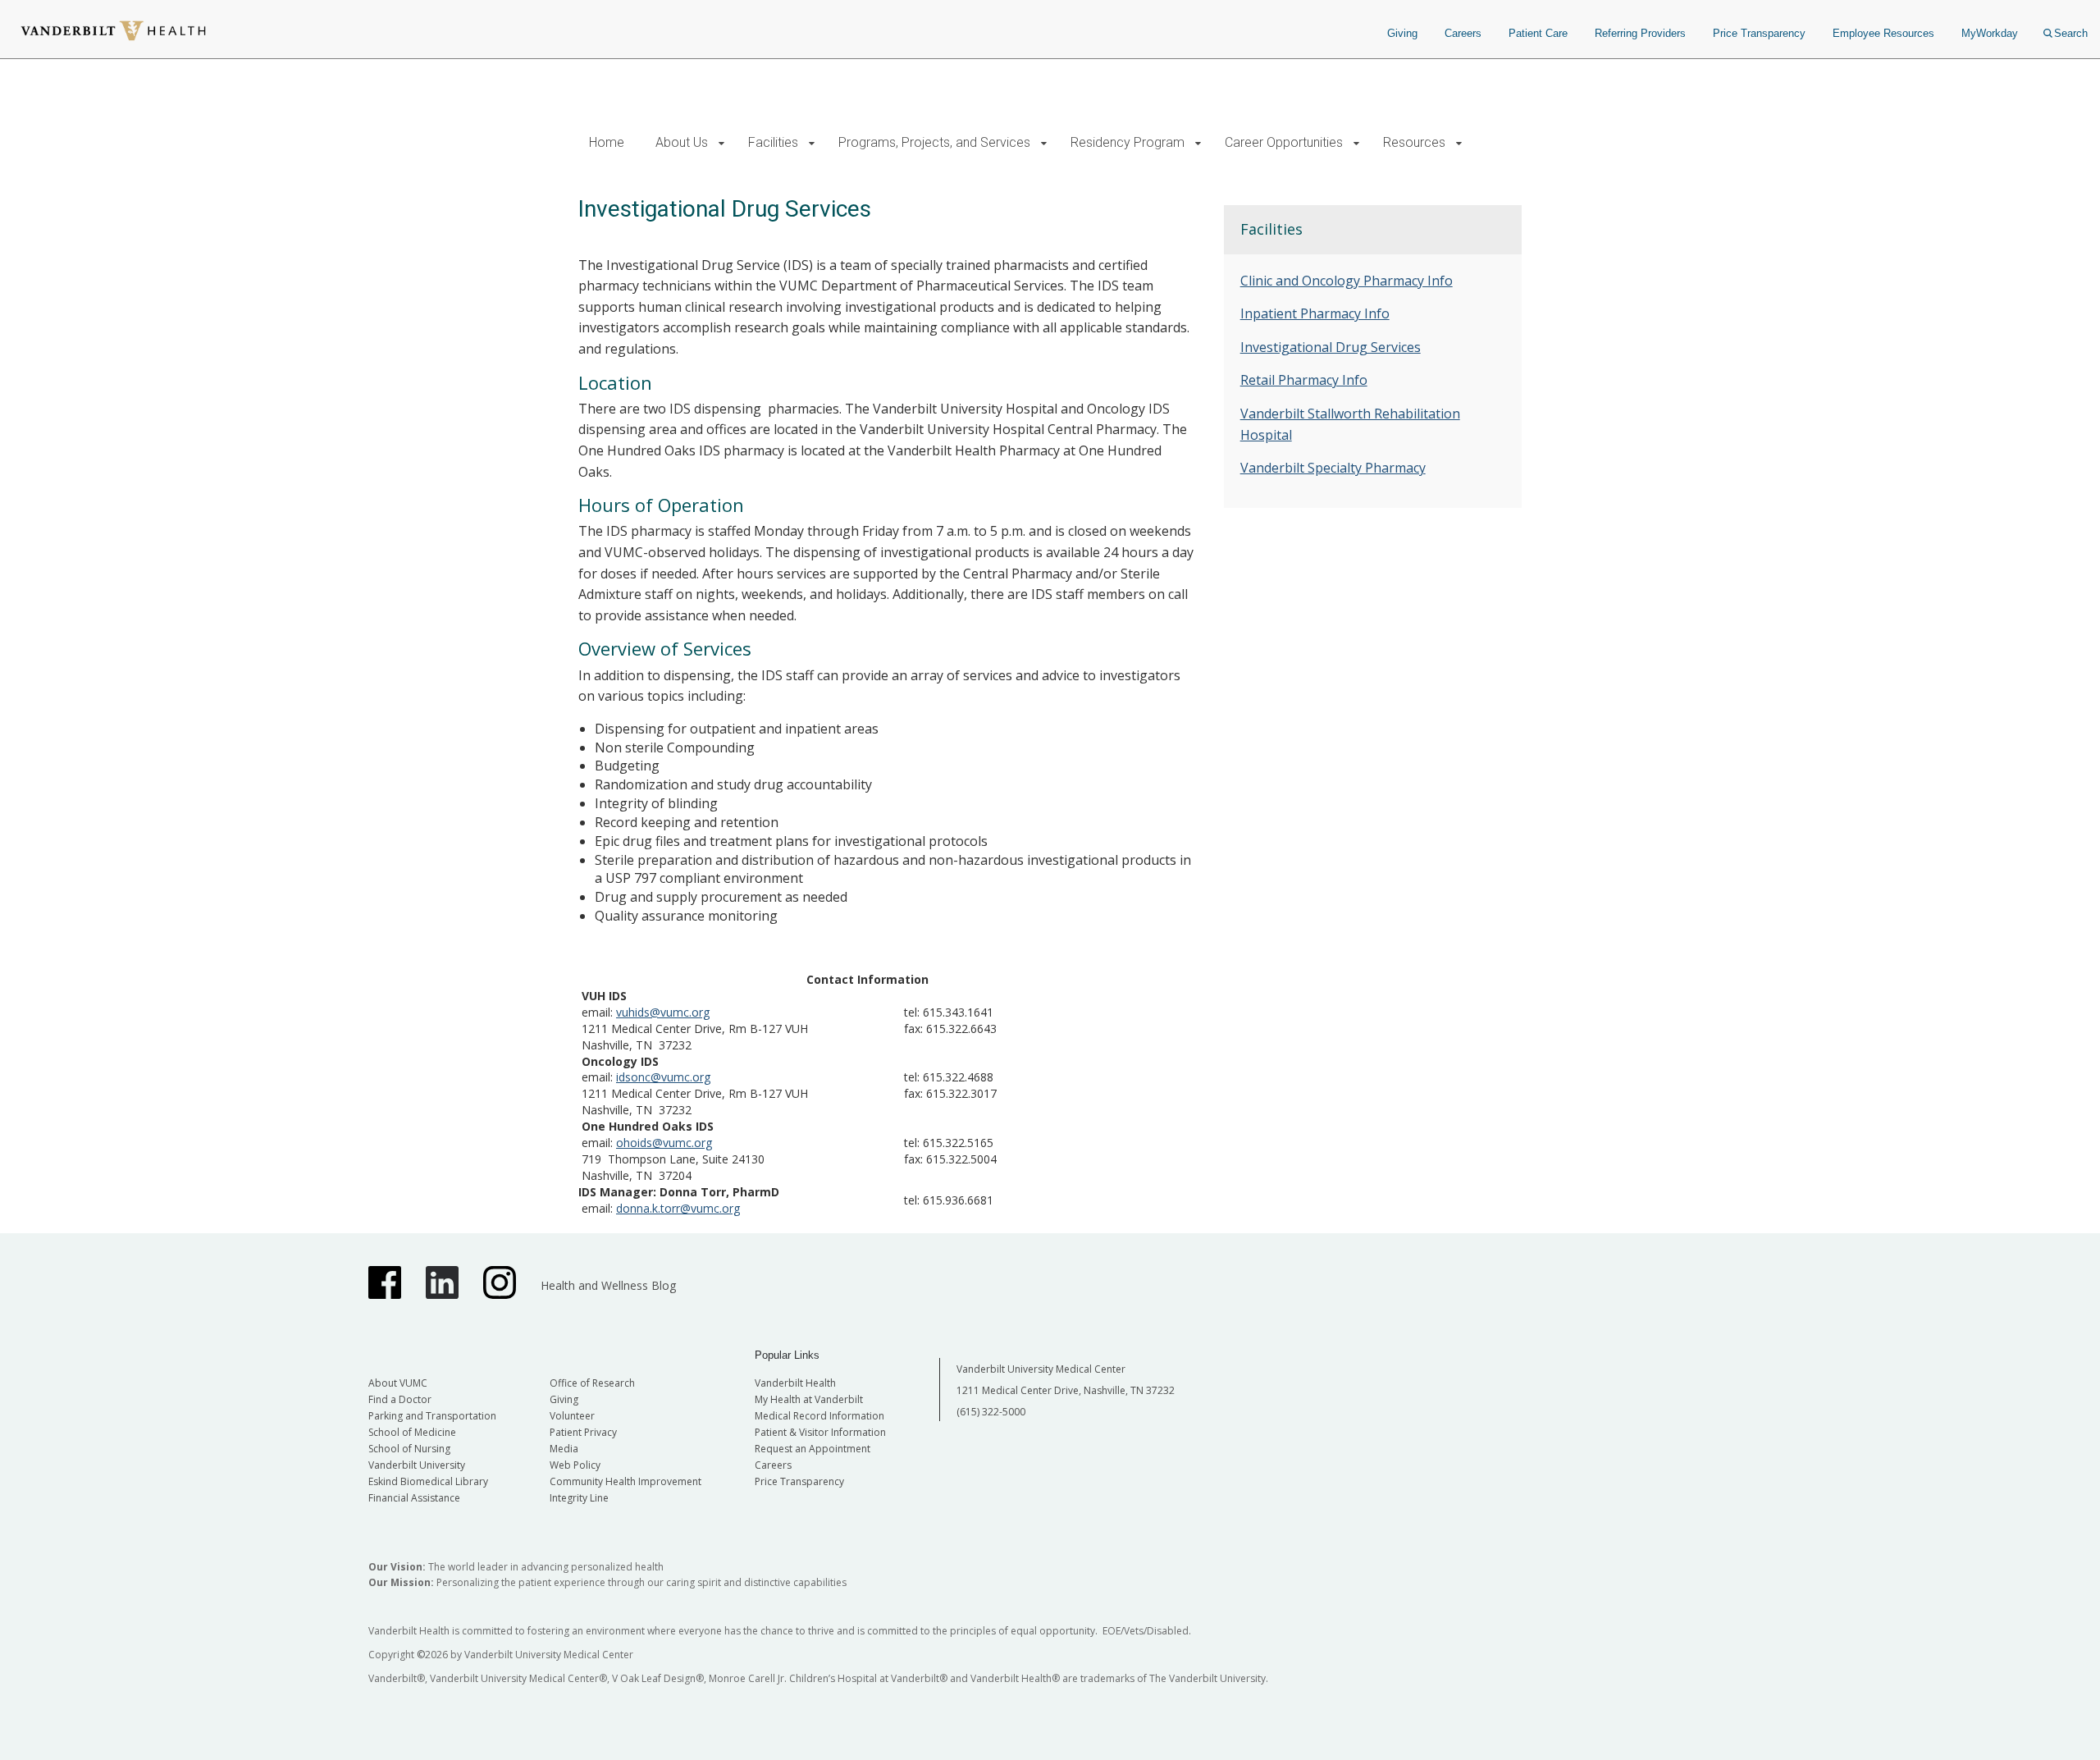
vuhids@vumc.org (663, 1012)
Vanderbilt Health (795, 1383)
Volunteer (572, 1416)
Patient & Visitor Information (820, 1432)
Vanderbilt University (417, 1465)
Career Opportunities (1284, 142)
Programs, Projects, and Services (934, 142)
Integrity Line (579, 1498)
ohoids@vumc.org (664, 1143)
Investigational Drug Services (1331, 347)
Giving (1402, 33)
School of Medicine (412, 1432)
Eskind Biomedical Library (428, 1481)
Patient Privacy (583, 1432)
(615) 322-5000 (991, 1412)
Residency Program (1128, 142)
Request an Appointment (813, 1449)
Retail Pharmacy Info (1304, 380)
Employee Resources (1883, 33)
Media (564, 1449)
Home (607, 142)
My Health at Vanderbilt (809, 1399)
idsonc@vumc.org (663, 1077)
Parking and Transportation (432, 1416)
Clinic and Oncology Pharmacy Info (1347, 281)
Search (2071, 33)
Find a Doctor (400, 1399)
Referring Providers (1640, 33)
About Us (682, 142)
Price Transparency (1759, 33)
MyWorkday (1990, 33)
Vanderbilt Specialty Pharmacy (1333, 468)
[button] (721, 143)
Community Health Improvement (625, 1481)
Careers (1463, 33)
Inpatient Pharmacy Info (1315, 313)
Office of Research (592, 1383)
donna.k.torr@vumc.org (678, 1208)
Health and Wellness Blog (608, 1285)
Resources (1414, 142)
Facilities (773, 142)
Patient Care (1538, 33)
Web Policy (575, 1465)
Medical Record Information (819, 1416)
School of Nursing (409, 1449)
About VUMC (398, 1383)
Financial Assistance (414, 1498)
